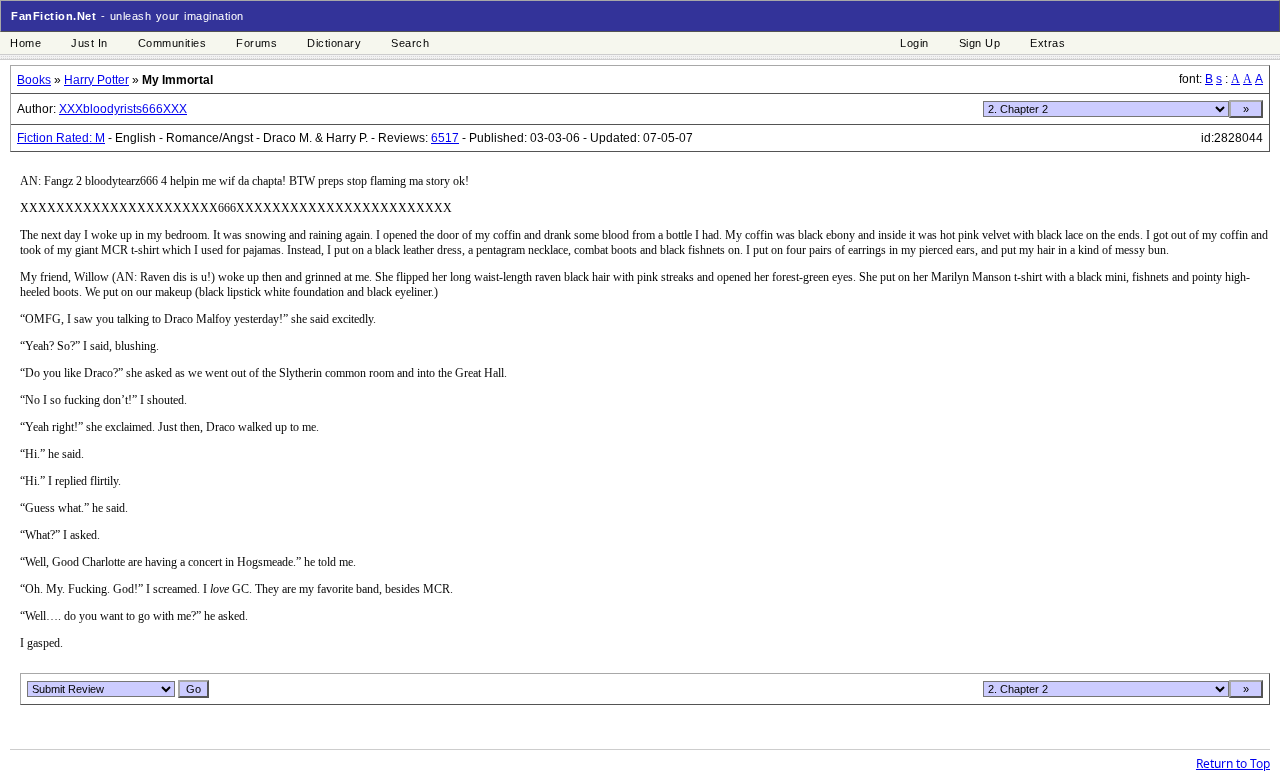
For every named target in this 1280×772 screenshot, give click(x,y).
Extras (1047, 43)
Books (34, 80)
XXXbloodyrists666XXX (123, 109)
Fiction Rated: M (61, 138)
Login (914, 43)
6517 (445, 138)
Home (25, 43)
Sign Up (980, 43)
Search (410, 43)
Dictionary (334, 43)
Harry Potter (96, 80)
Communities (172, 43)
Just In (89, 43)
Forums (256, 43)
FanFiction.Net (53, 16)
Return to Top (1233, 763)
